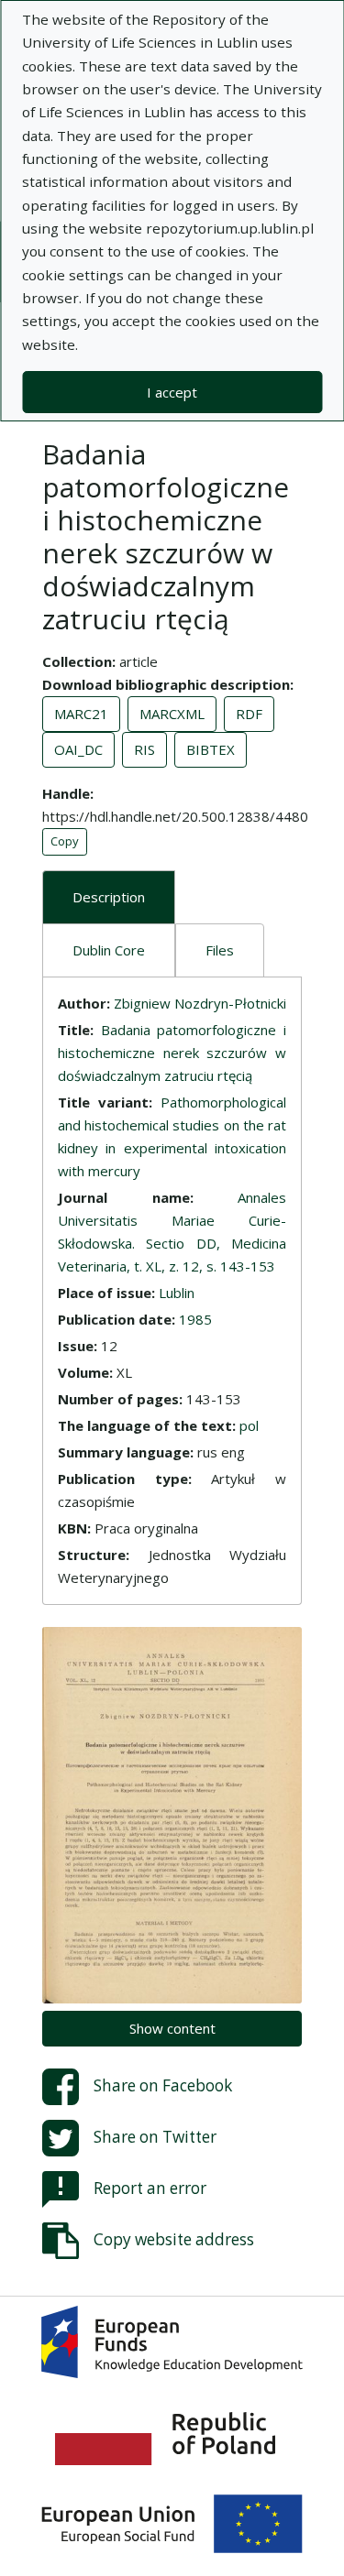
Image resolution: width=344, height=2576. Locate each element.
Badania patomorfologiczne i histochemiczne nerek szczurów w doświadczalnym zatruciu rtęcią (172, 1053)
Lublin (177, 1293)
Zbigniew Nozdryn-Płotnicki (200, 1003)
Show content (172, 2028)
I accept (172, 392)
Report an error (150, 2188)
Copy (65, 841)
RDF (249, 714)
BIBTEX (211, 749)
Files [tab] (220, 950)
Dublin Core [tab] (109, 950)
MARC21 (81, 714)
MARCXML (172, 714)
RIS (144, 749)
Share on (163, 2085)
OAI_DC (78, 749)
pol (249, 1425)
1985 (195, 1319)
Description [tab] (109, 897)
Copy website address (174, 2239)
